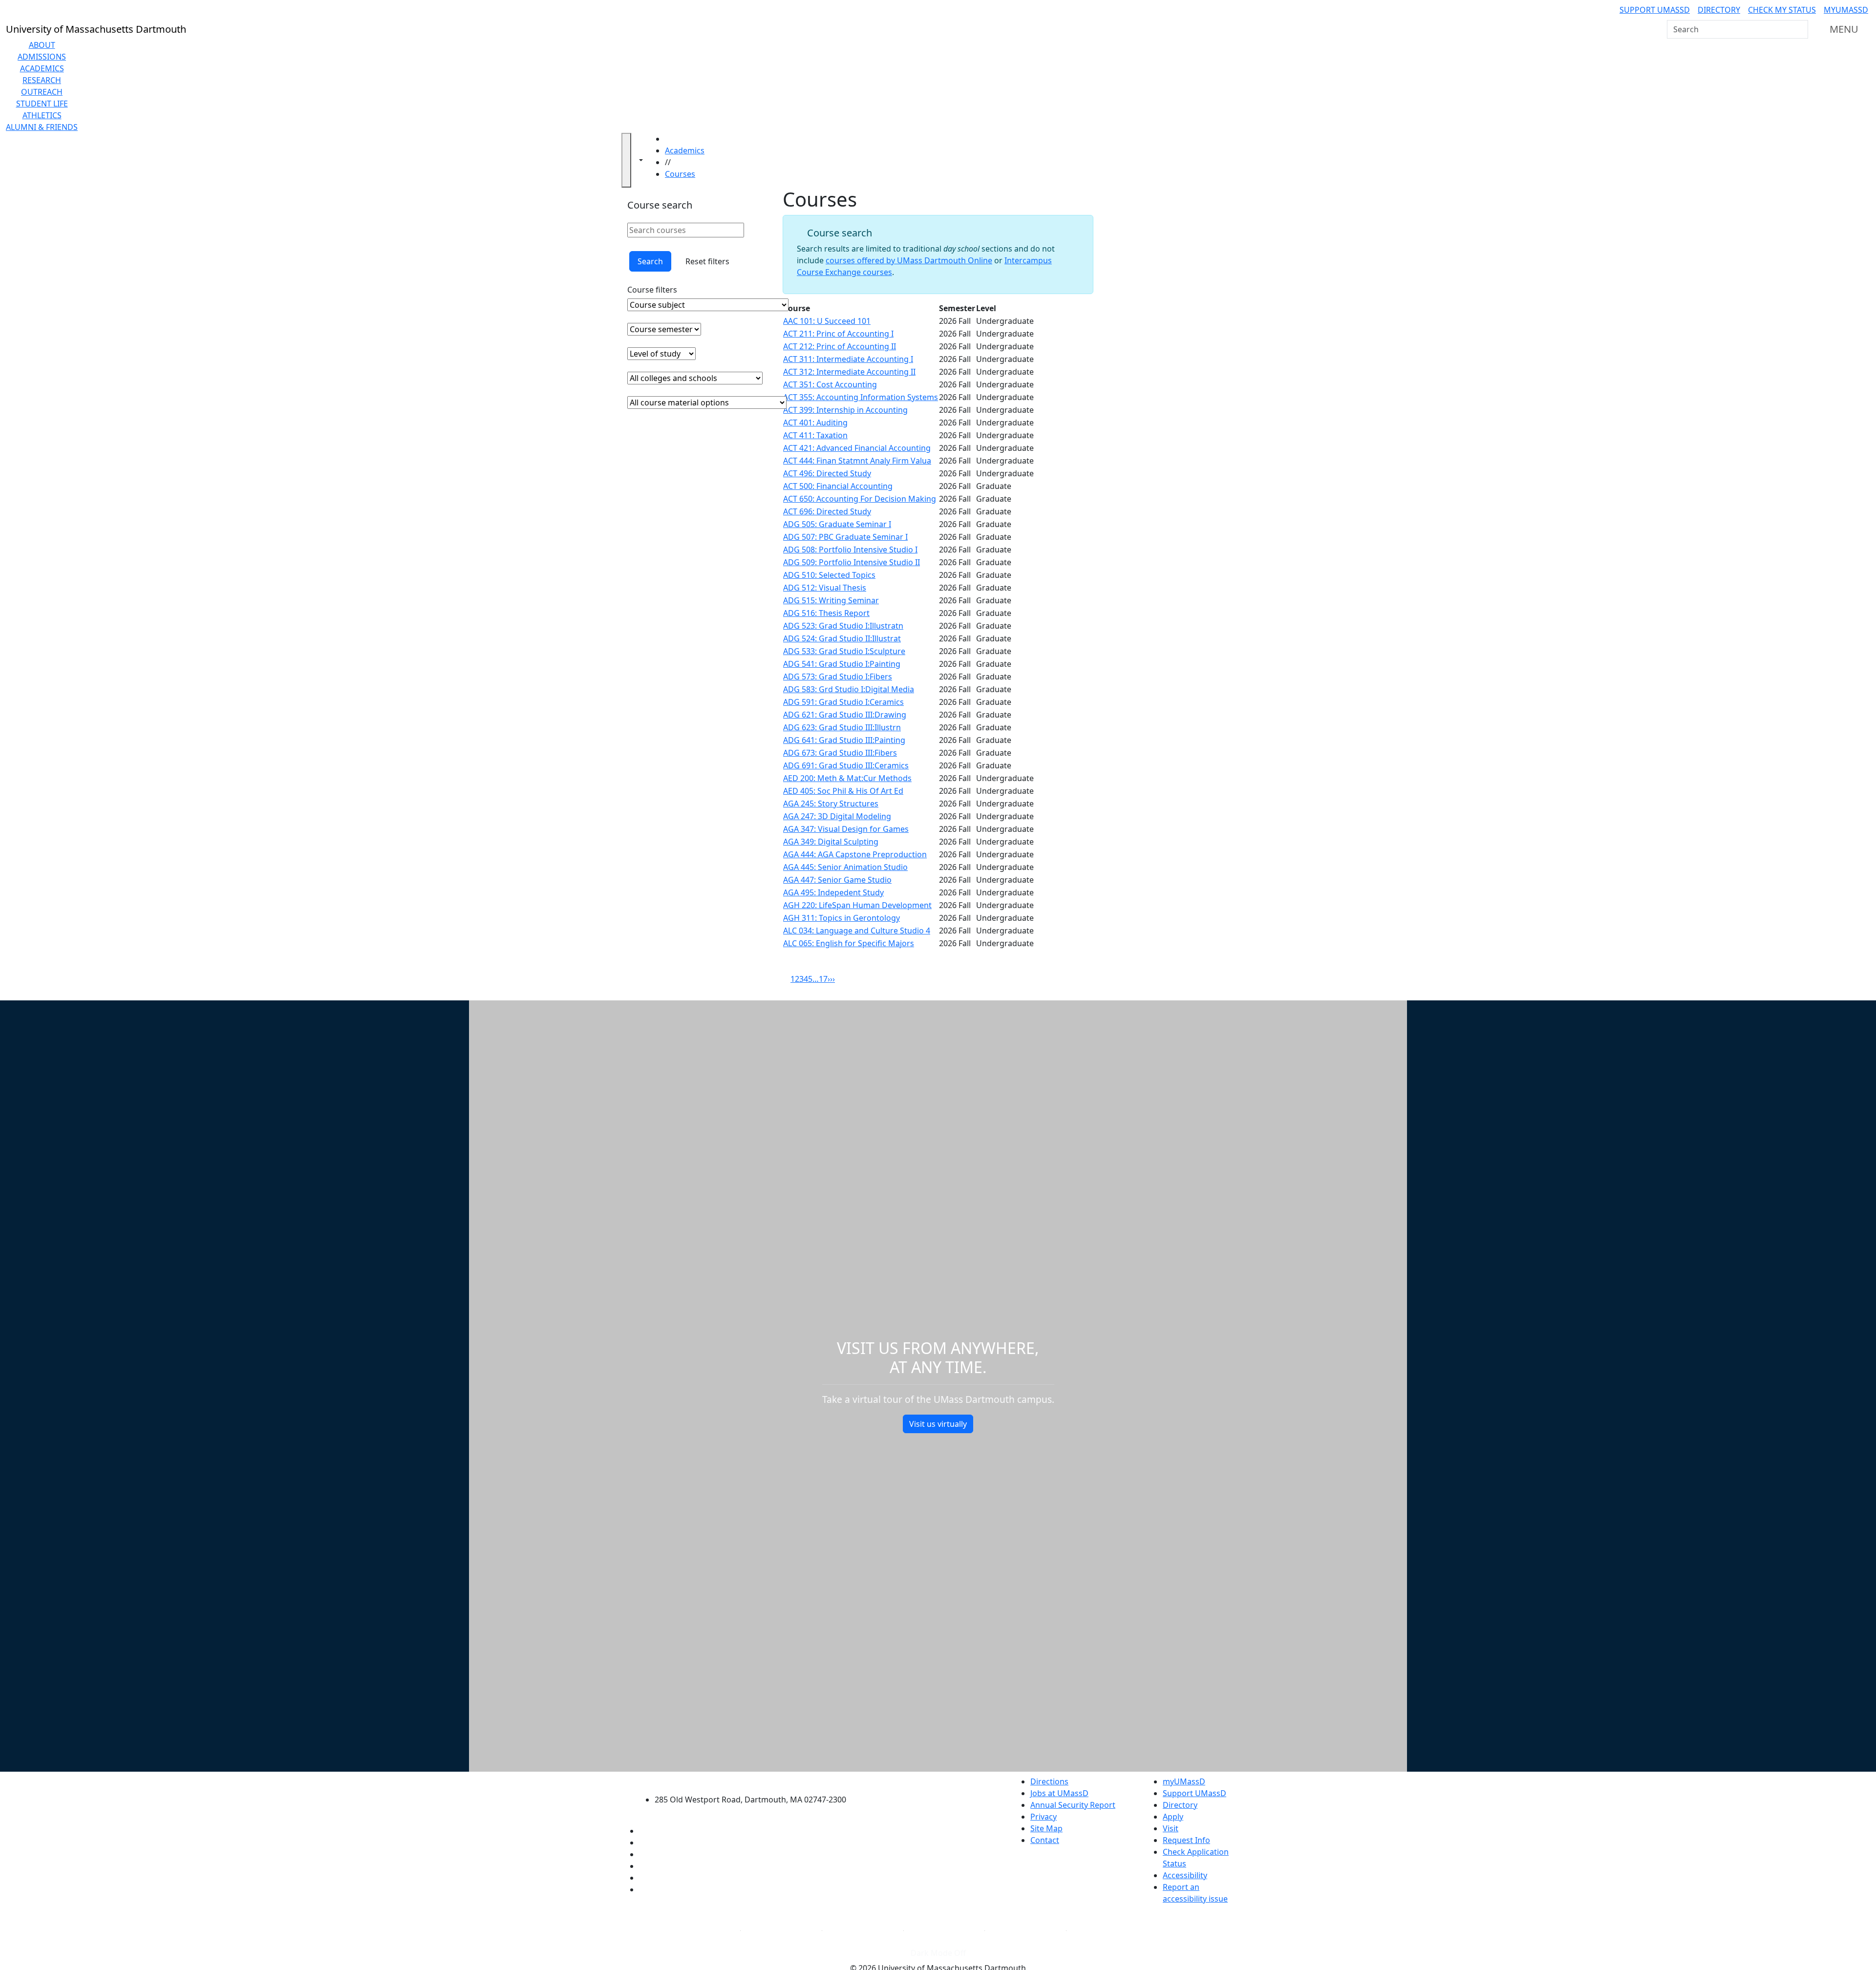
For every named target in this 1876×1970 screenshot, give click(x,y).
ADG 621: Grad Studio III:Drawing (845, 715)
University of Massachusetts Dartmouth (756, 1780)
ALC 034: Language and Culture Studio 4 (857, 931)
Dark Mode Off (938, 1953)
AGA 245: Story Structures (831, 804)
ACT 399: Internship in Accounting (845, 410)
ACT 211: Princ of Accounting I (838, 334)
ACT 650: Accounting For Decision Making (860, 499)
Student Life (42, 104)
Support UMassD (1655, 10)
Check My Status (1782, 10)
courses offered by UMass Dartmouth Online (909, 260)
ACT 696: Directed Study (827, 511)
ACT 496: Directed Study (827, 473)
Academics (42, 68)
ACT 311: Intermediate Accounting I (848, 359)
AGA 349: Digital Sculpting (831, 842)
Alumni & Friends (42, 127)
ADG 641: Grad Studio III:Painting (844, 740)
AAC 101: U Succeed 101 (827, 321)
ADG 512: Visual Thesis (825, 588)
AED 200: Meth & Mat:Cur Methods (847, 778)
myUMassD (1846, 10)
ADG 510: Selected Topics (829, 575)
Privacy (1044, 1817)
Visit (1171, 1828)
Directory (1719, 10)
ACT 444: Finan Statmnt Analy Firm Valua (857, 461)
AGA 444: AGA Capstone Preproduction (855, 854)
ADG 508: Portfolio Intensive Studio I (850, 550)
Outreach (42, 92)
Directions (1049, 1781)
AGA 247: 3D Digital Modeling (837, 816)
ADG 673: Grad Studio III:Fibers (840, 753)
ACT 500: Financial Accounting (838, 486)
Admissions (42, 57)
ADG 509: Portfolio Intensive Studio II (852, 562)
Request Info (1186, 1840)
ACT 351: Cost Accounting (830, 384)
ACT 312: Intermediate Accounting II (849, 372)
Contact (1045, 1840)
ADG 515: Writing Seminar (831, 600)
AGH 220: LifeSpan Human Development (857, 905)
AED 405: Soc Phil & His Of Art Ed (843, 791)
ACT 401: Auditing (815, 423)
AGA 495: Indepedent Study (833, 892)
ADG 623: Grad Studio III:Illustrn (842, 727)
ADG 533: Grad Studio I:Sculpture (844, 651)
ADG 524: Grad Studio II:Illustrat (842, 638)
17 (823, 979)
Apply (1173, 1817)
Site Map (1046, 1828)
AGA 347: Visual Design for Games (846, 829)
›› (832, 979)
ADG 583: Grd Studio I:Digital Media (849, 689)
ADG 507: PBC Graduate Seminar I (845, 537)
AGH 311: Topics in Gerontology (842, 918)
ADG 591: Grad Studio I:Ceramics (843, 702)
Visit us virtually (938, 1424)
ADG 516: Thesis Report (826, 613)
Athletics (42, 115)
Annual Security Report (1073, 1805)
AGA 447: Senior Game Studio (837, 880)
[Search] (1800, 29)
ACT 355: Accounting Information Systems (861, 397)
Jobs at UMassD (1059, 1793)
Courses (680, 174)
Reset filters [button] (707, 261)
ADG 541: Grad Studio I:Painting (842, 664)
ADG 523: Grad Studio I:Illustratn (843, 626)
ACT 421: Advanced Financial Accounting (857, 448)
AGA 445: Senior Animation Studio (845, 867)
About (42, 45)
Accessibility (1185, 1875)
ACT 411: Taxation (815, 435)
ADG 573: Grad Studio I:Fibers (838, 677)
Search (650, 261)
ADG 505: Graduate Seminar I (837, 524)
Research (42, 80)
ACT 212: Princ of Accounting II (840, 346)
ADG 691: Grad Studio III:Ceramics (846, 765)
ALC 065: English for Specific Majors (849, 943)
